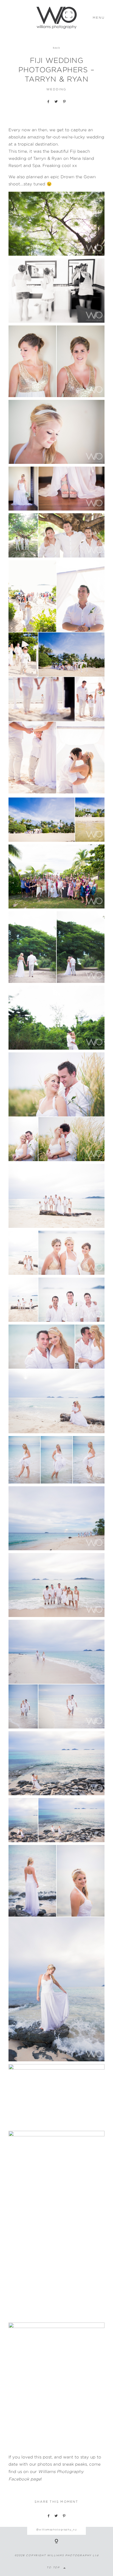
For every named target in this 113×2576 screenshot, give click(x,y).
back (56, 48)
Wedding (56, 89)
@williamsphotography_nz (56, 2529)
